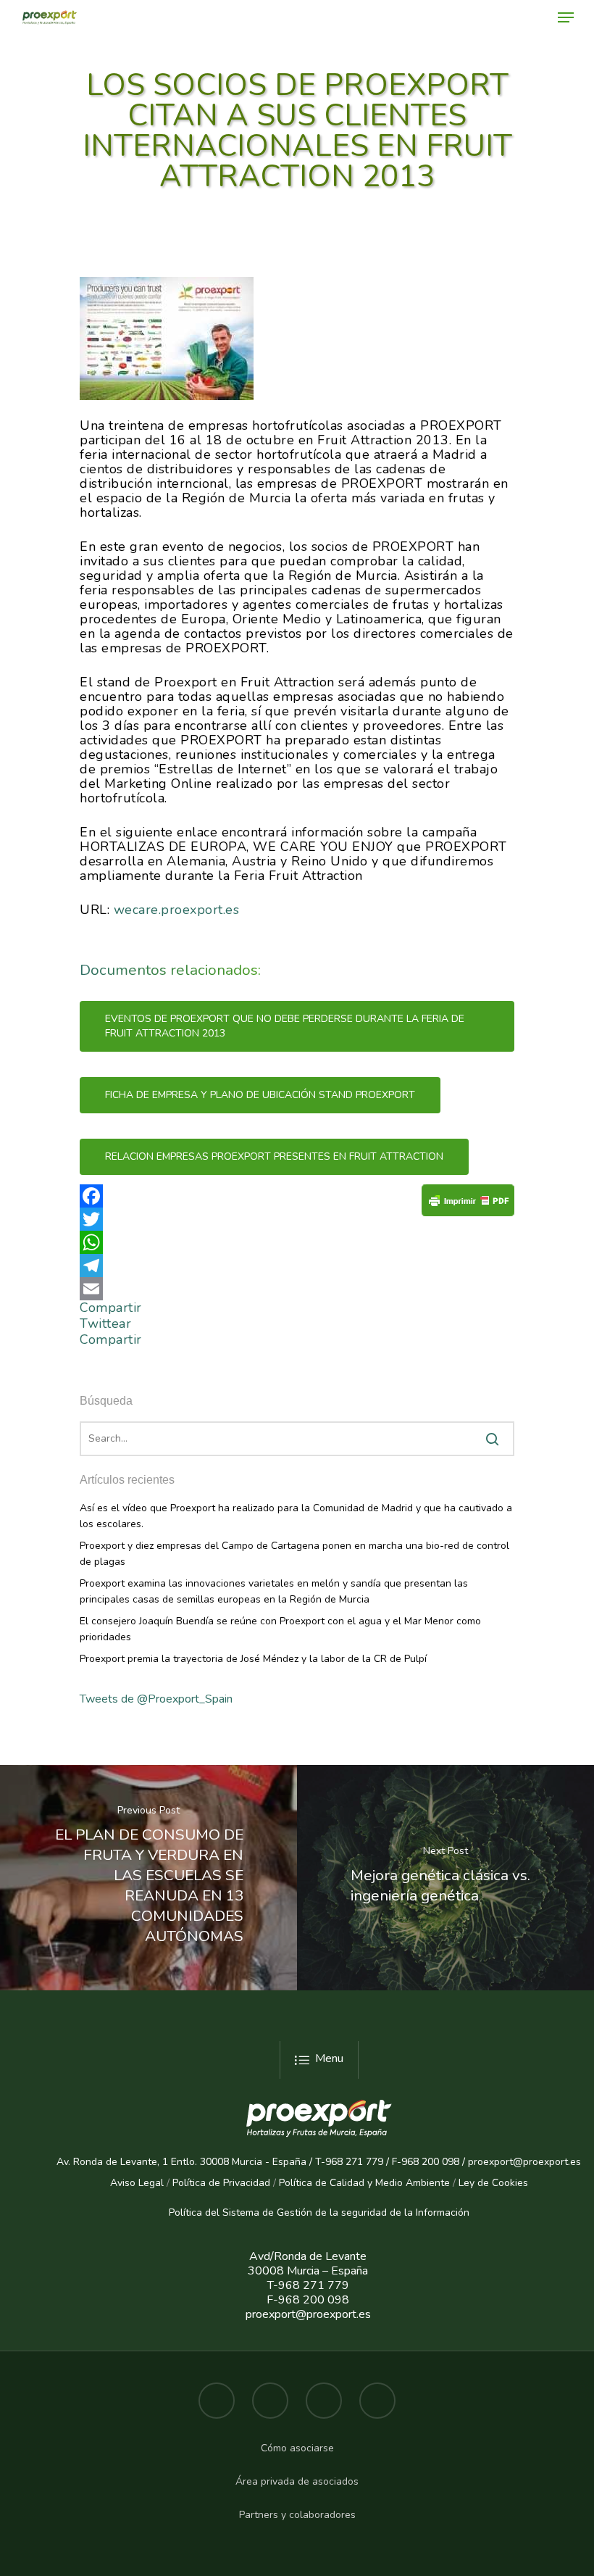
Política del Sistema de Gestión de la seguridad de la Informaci (313, 2213)
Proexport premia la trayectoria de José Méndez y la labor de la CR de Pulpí (253, 1659)
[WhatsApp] (297, 1242)
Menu (329, 2058)
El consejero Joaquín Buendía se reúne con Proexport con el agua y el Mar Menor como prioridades (280, 1629)
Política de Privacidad (221, 2183)
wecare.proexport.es (177, 910)
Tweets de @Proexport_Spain (156, 1699)
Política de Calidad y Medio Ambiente (363, 2183)
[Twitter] (297, 1219)
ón (464, 2213)
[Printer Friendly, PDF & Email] (468, 1205)
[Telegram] (297, 1266)
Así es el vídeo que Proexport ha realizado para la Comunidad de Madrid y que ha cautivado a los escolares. (296, 1516)
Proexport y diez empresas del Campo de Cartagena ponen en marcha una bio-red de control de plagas (294, 1554)
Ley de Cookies (493, 2183)
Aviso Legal (137, 2183)
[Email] (297, 1289)
